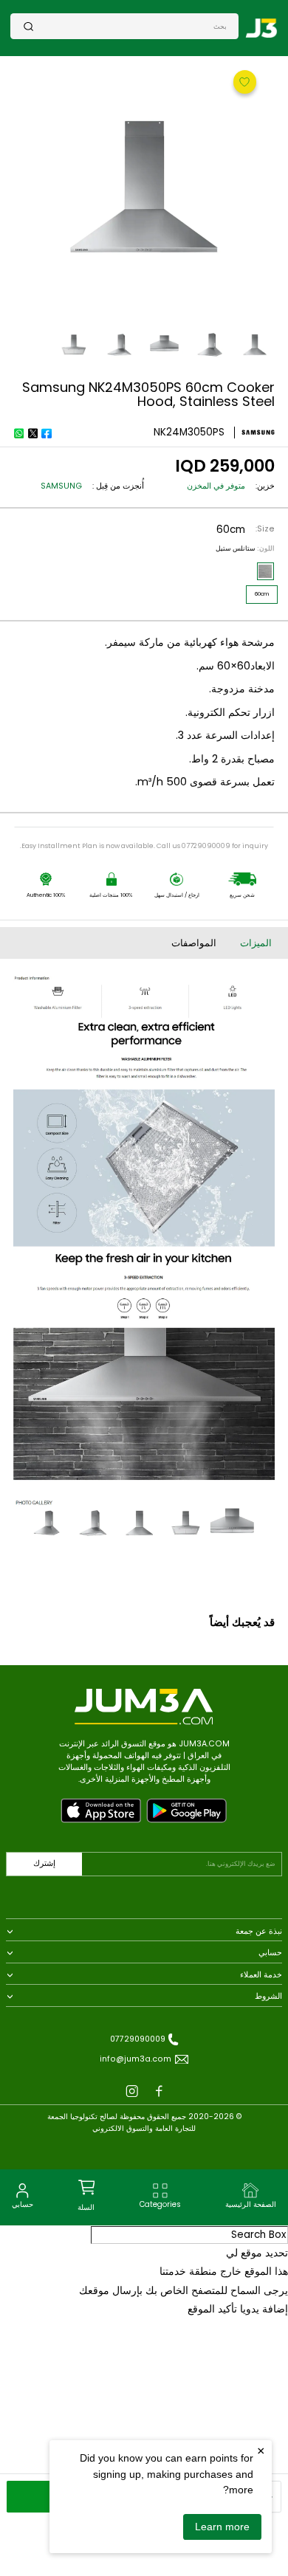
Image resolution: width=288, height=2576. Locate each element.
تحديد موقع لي (257, 2253)
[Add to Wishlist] (243, 81)
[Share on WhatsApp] (18, 433)
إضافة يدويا (264, 2309)
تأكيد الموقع (212, 2309)
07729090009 (138, 2039)
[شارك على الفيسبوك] (47, 433)
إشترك (44, 1863)
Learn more (222, 2527)
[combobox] (130, 26)
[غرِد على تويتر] (32, 433)
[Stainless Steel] (265, 571)
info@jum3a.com (136, 2059)
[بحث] (29, 26)
